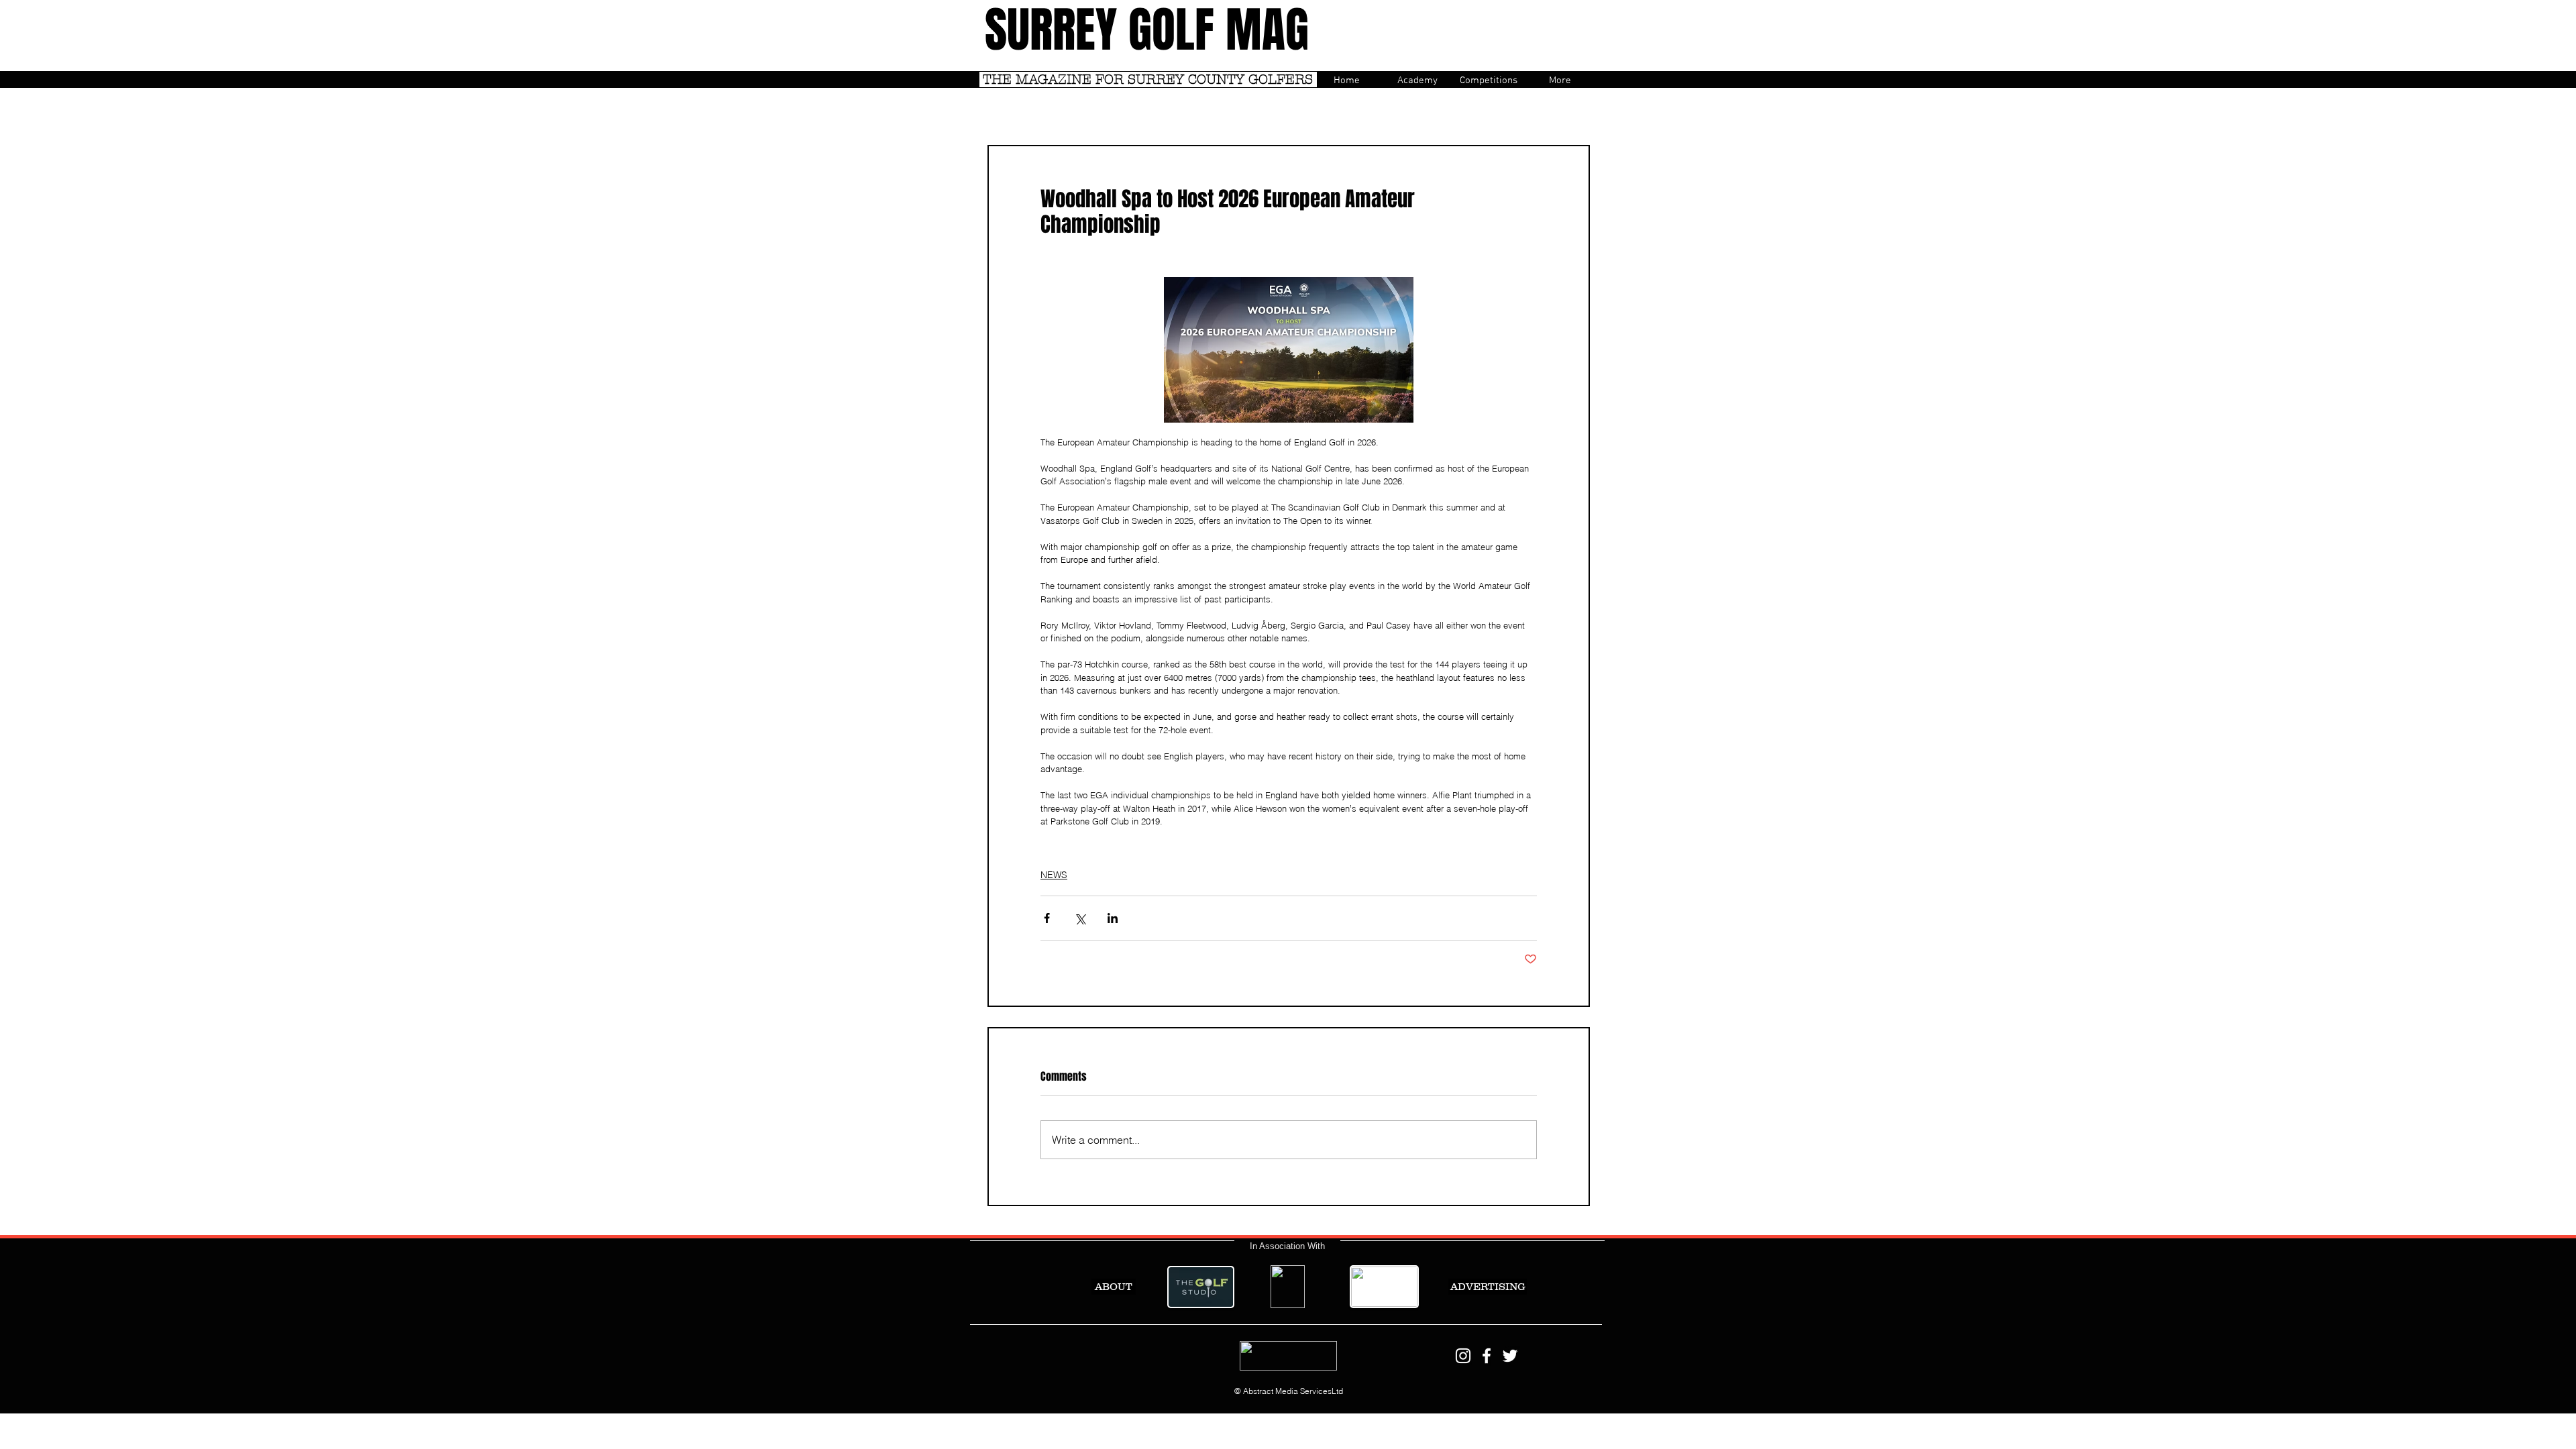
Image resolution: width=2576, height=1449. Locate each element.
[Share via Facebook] (1047, 918)
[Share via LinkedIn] (1113, 918)
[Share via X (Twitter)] (1080, 918)
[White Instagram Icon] (1463, 1356)
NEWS (1054, 875)
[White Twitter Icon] (1510, 1356)
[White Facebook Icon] (1487, 1356)
